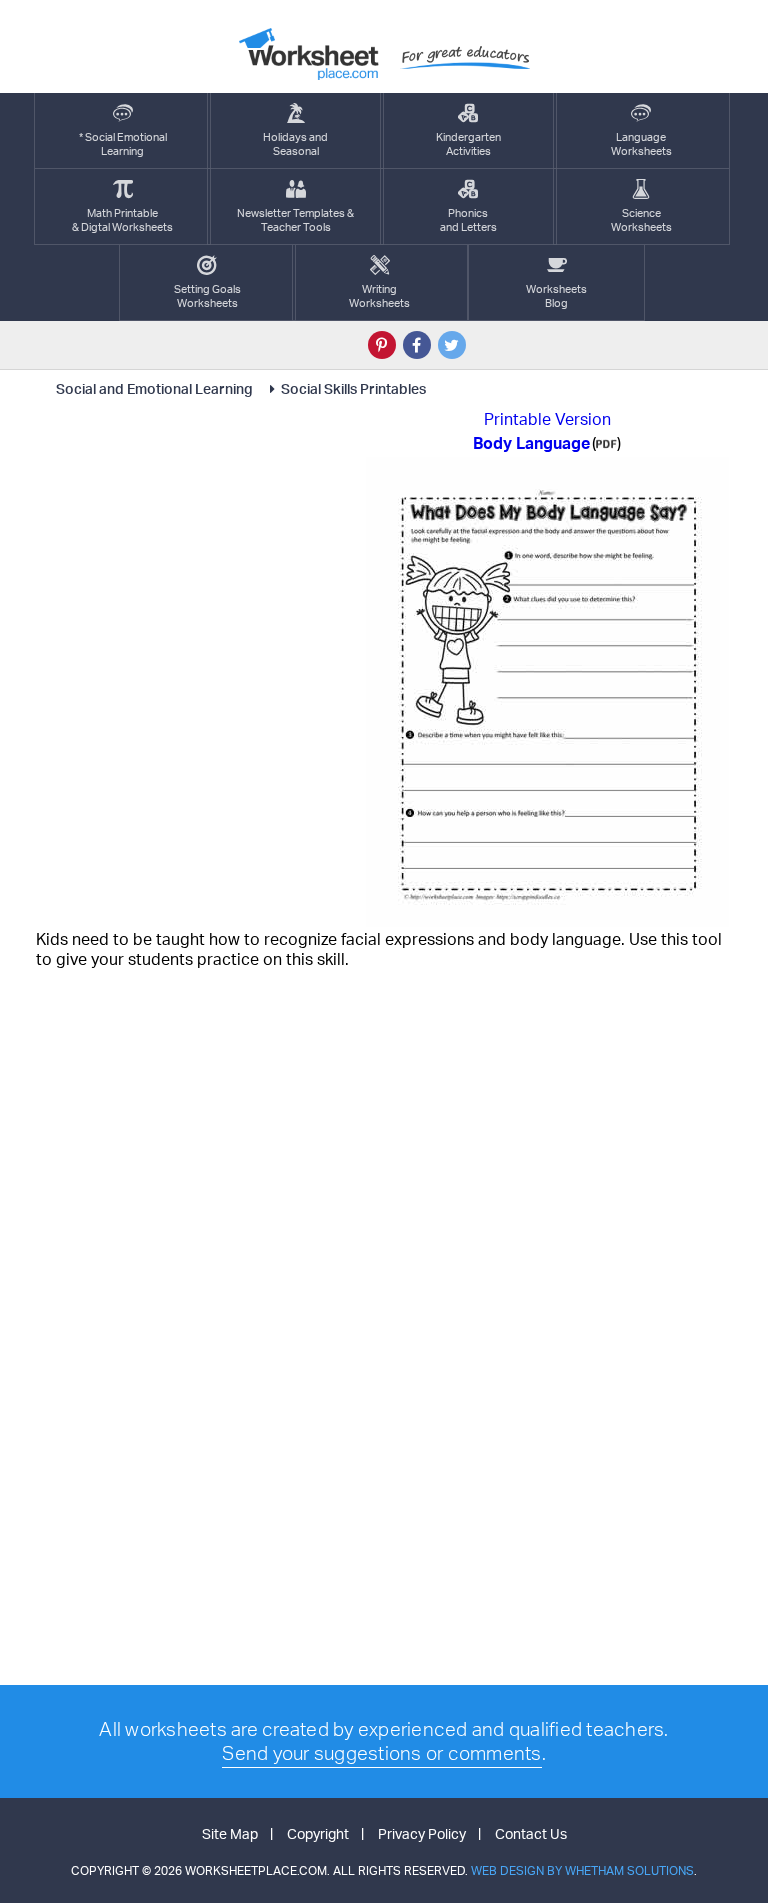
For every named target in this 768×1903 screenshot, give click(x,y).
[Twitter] (452, 345)
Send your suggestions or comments (381, 1753)
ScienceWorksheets (641, 220)
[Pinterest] (382, 345)
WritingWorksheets (379, 296)
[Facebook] (417, 345)
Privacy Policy (422, 1833)
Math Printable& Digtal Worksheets (122, 220)
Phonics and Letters (468, 220)
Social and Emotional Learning (156, 388)
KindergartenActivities (468, 144)
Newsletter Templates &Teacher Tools (295, 220)
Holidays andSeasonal (295, 144)
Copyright (318, 1833)
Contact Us (531, 1833)
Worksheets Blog (556, 296)
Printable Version (547, 419)
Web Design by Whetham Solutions (582, 1870)
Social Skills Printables (353, 388)
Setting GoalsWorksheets (207, 296)
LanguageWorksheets (641, 144)
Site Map (230, 1833)
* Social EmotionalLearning (123, 144)
